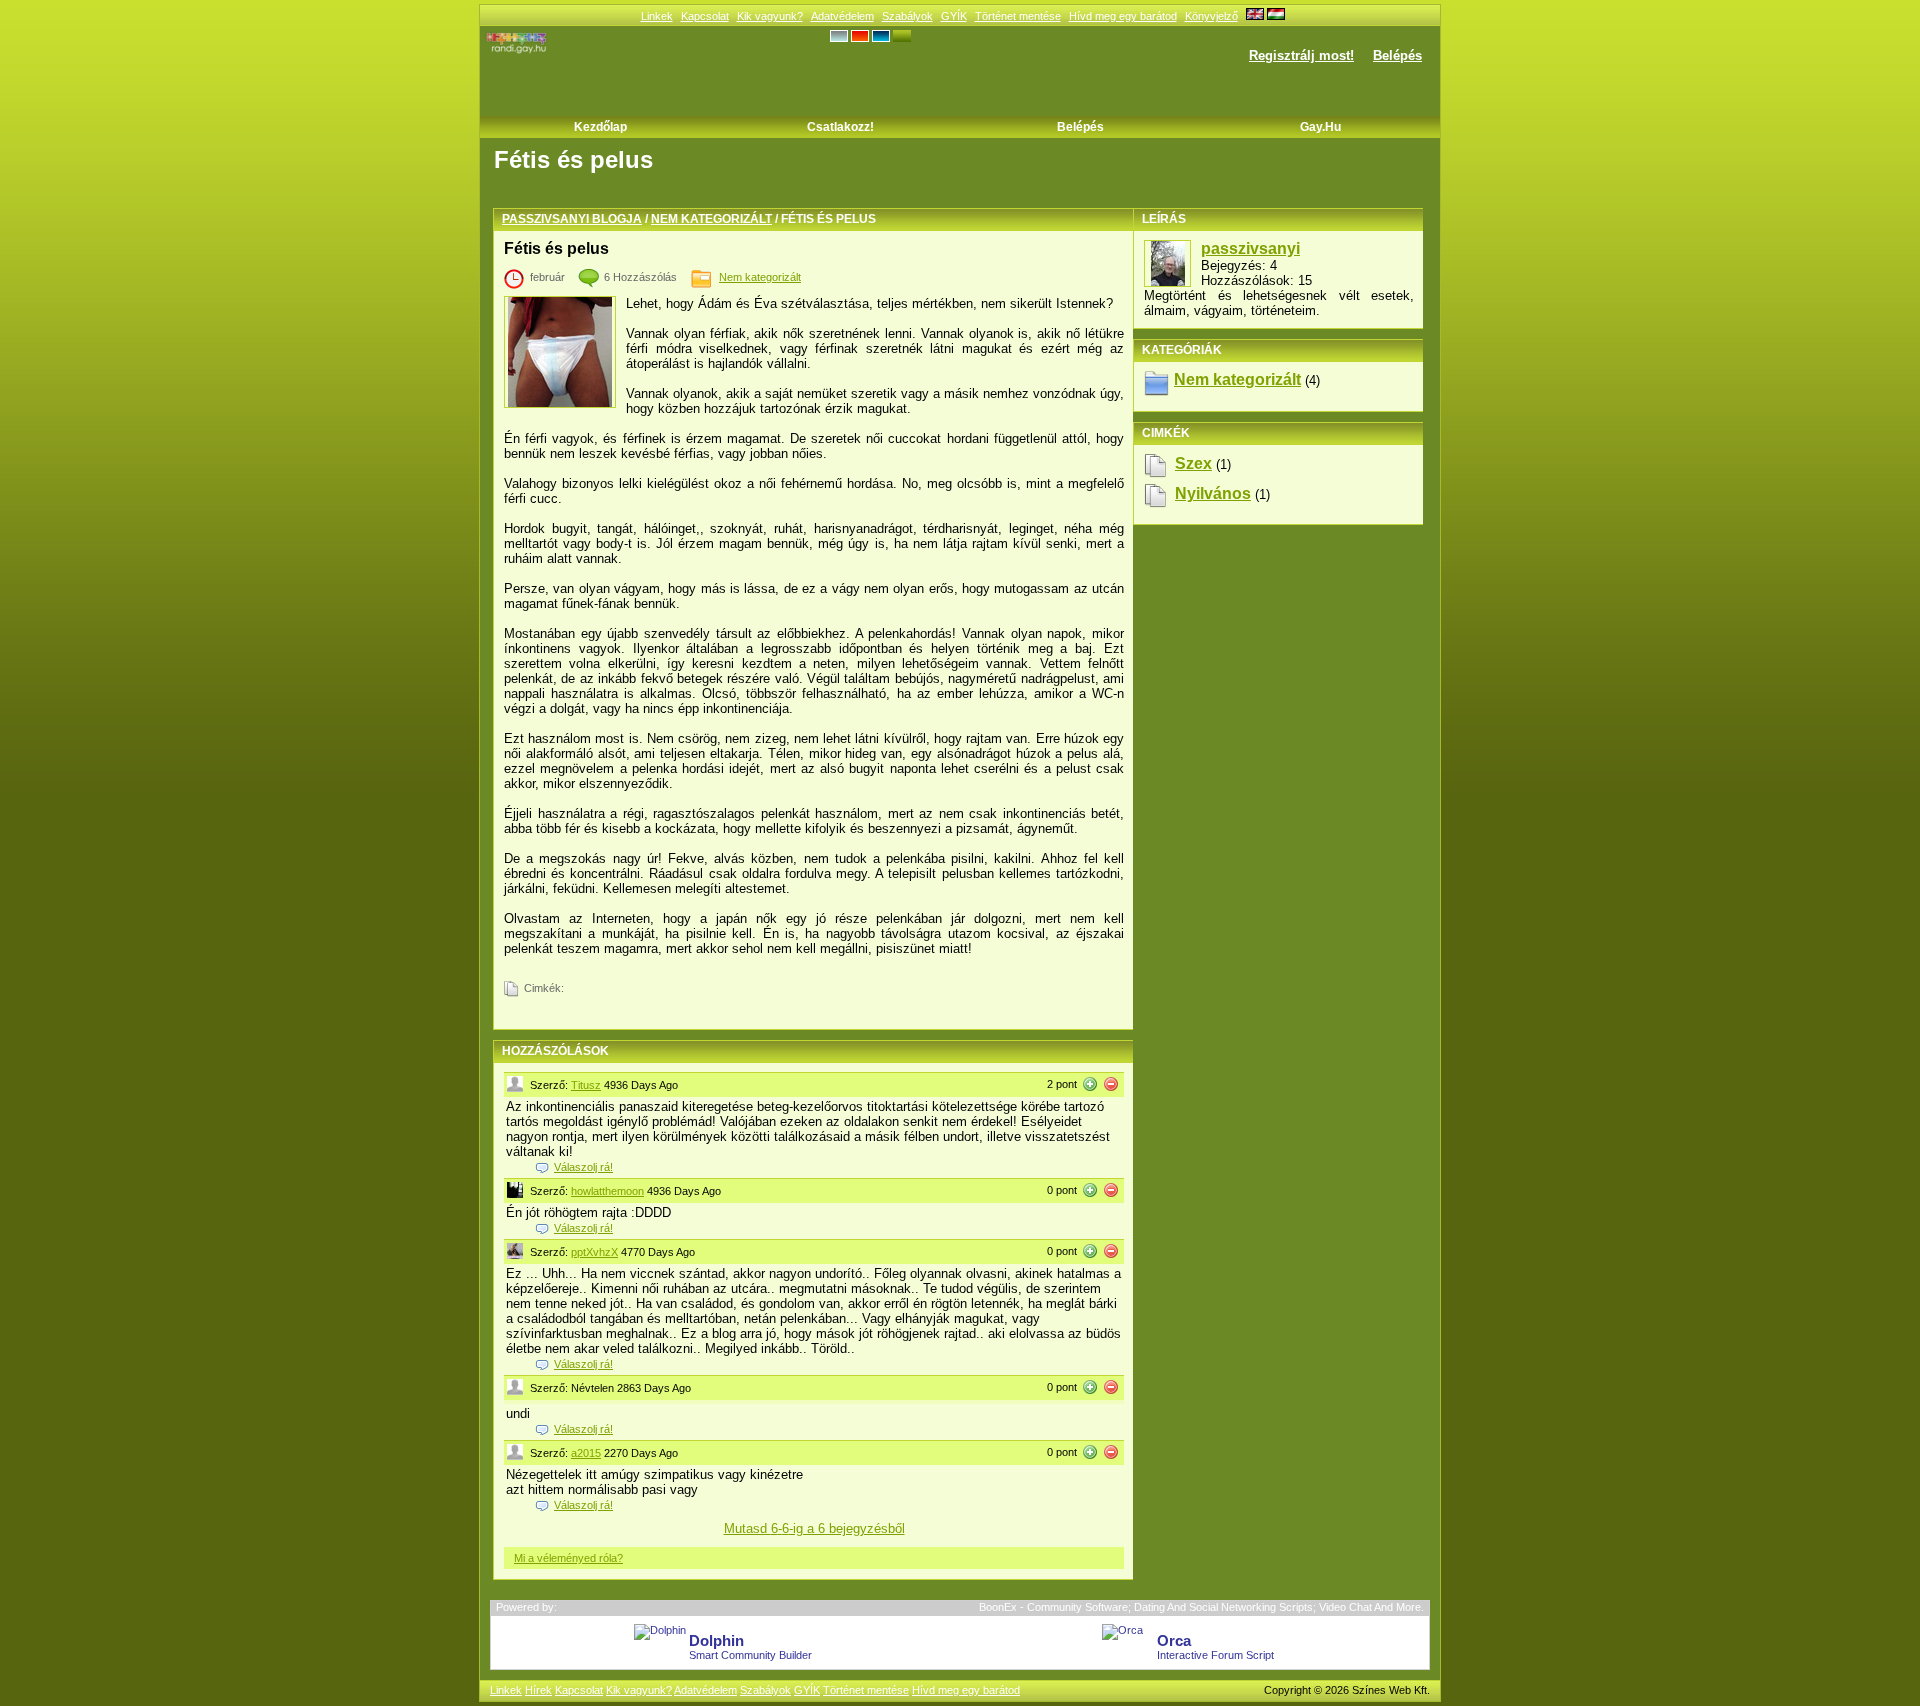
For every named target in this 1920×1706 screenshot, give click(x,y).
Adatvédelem (842, 16)
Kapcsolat (705, 16)
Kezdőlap (600, 127)
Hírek (538, 1690)
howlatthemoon (607, 1191)
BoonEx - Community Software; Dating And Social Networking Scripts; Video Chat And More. (1201, 1607)
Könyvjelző (1211, 16)
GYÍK (954, 16)
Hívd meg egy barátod (1123, 16)
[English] (1255, 16)
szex (1193, 463)
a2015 (586, 1453)
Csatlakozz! (840, 127)
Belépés (1397, 55)
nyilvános (1213, 493)
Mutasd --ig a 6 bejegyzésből (814, 1528)
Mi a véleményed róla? (568, 1558)
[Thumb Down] (1111, 1083)
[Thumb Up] (1090, 1083)
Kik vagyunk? (770, 16)
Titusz (586, 1085)
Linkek (657, 16)
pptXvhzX (594, 1252)
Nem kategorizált (711, 219)
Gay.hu (1320, 127)
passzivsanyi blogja (572, 219)
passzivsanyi (1250, 248)
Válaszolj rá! (583, 1167)
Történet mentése (1018, 16)
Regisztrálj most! (1301, 55)
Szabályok (907, 16)
